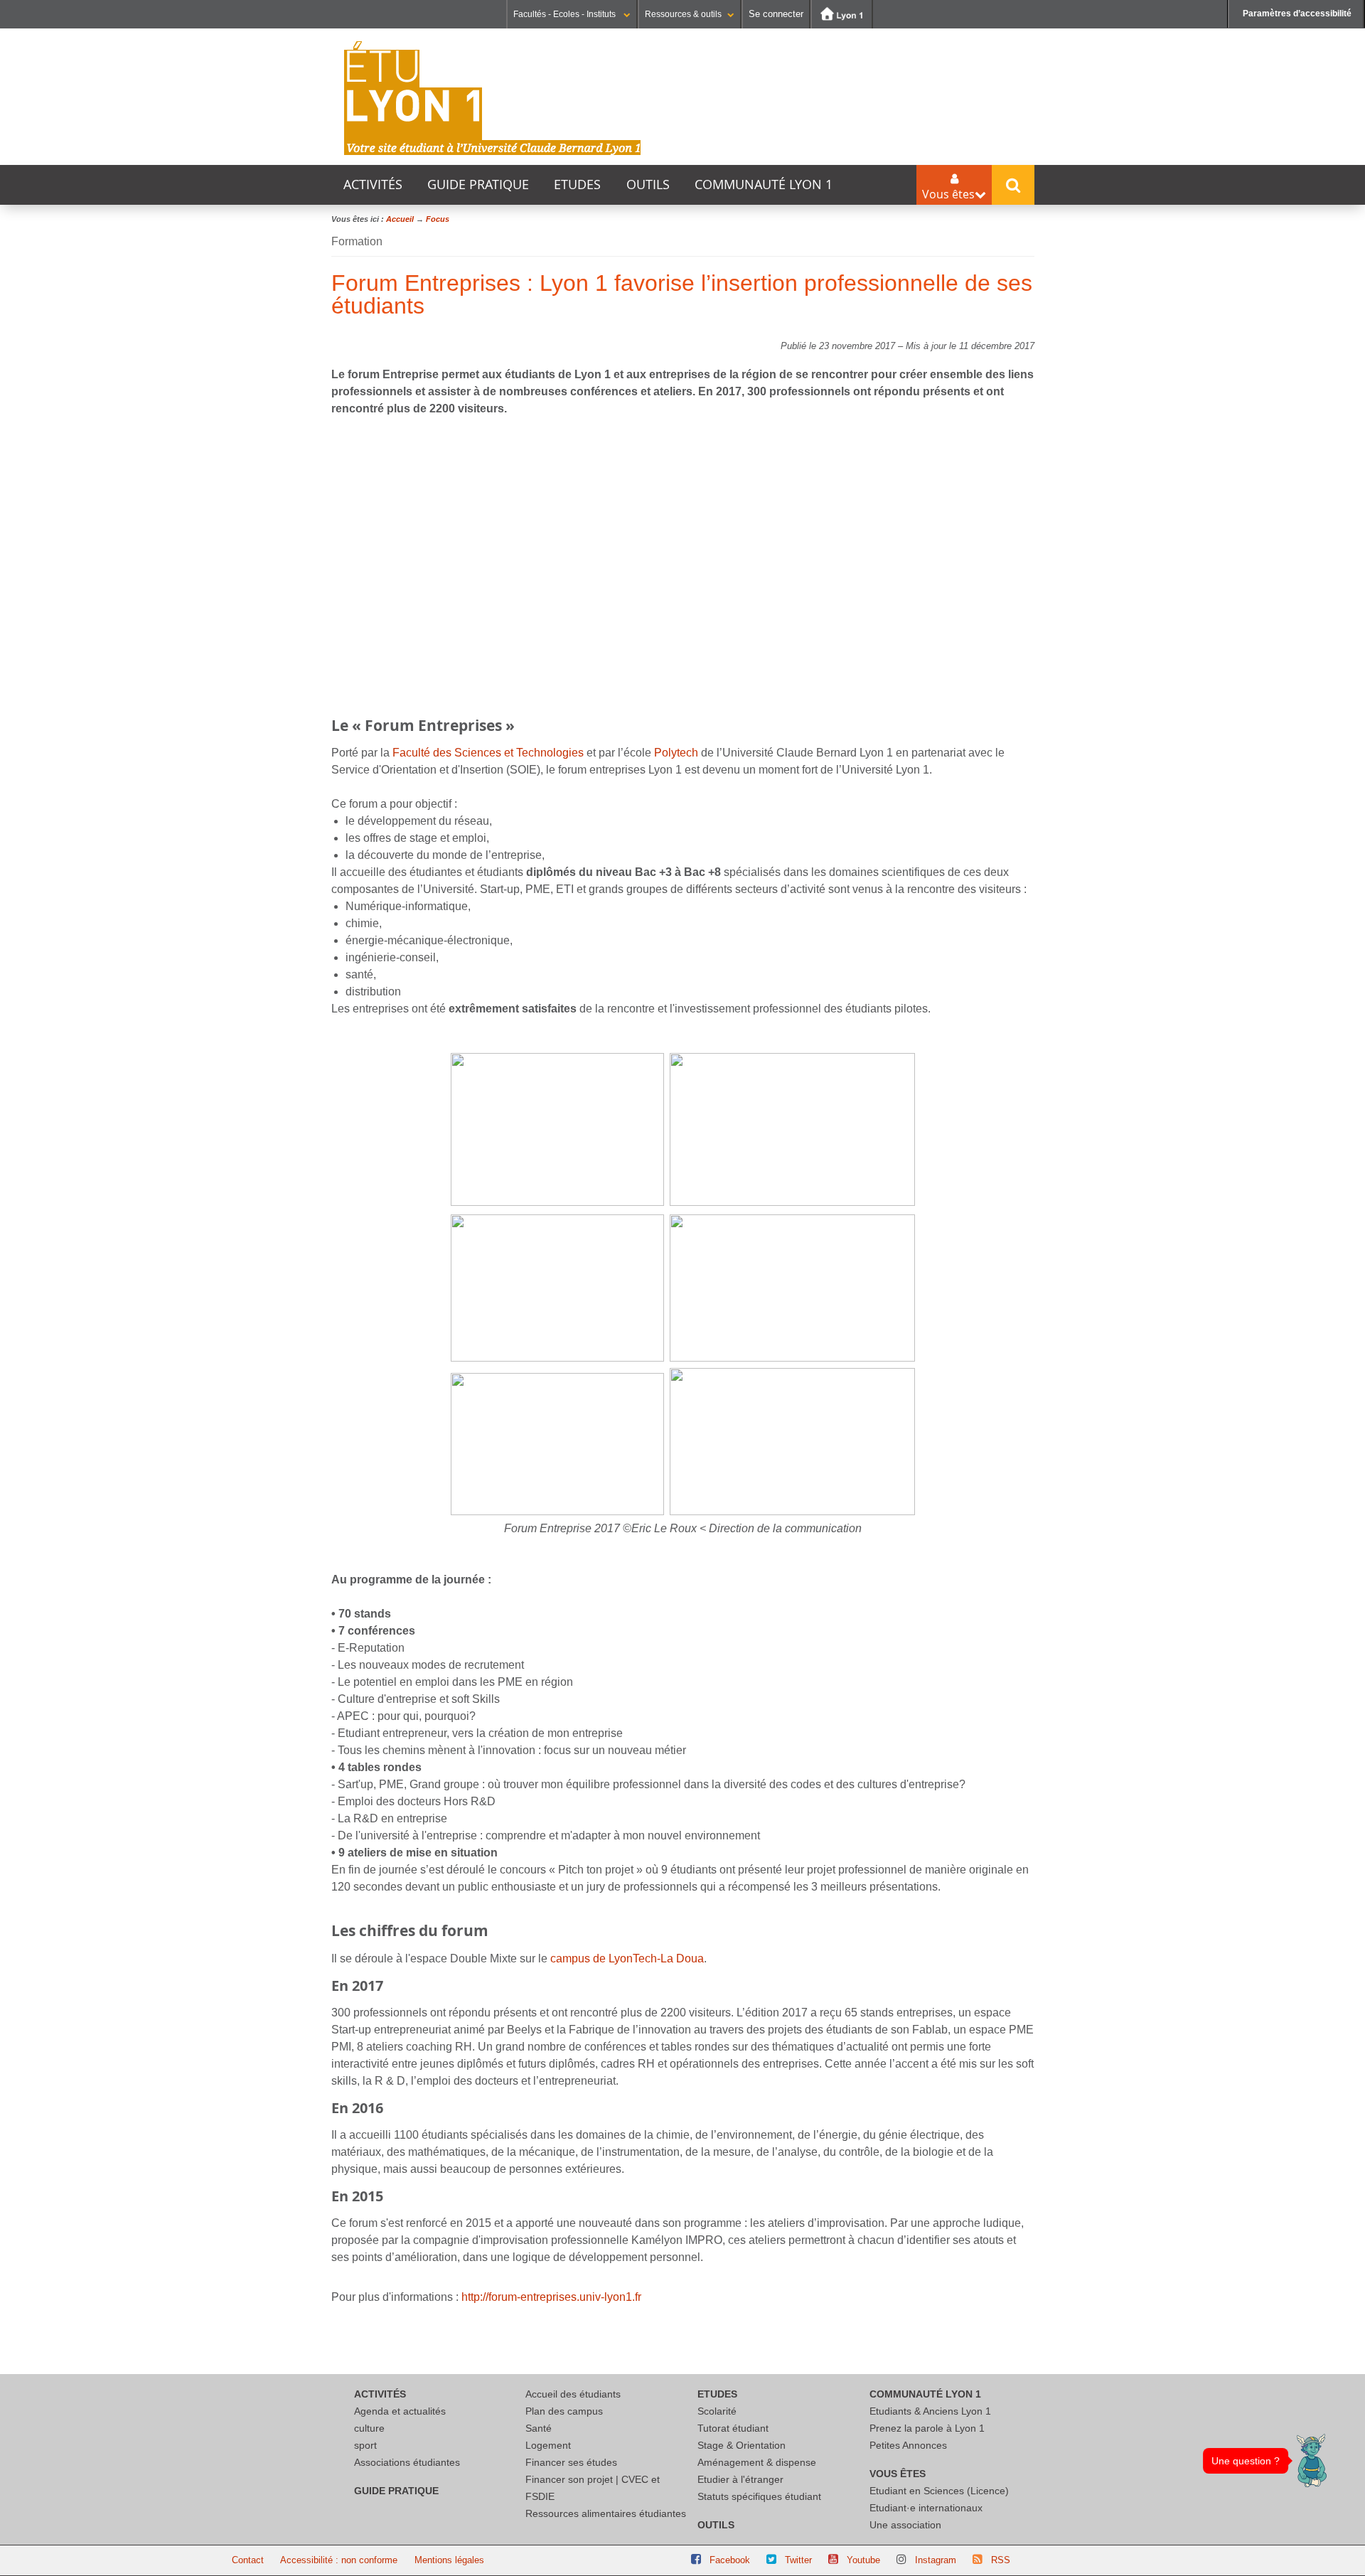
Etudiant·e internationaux (926, 2508)
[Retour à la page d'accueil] (493, 98)
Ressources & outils (683, 14)
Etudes (577, 185)
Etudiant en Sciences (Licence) (939, 2491)
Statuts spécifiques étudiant (759, 2496)
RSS (1001, 2560)
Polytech (678, 753)
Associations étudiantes (407, 2462)
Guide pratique (478, 185)
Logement (548, 2445)
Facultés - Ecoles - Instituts (566, 14)
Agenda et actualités (400, 2411)
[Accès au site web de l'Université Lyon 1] (842, 14)
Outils (648, 185)
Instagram (936, 2560)
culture (369, 2428)
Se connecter (776, 14)
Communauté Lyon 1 (764, 185)
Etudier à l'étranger (740, 2479)
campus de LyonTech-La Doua (627, 1958)
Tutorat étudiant (733, 2428)
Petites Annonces (908, 2445)
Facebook (730, 2560)
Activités (373, 185)
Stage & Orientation (742, 2445)
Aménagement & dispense (757, 2462)
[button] (1312, 2460)
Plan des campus (564, 2411)
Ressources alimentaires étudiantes (606, 2513)
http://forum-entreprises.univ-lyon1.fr (551, 2297)
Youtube (863, 2560)
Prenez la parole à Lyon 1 (927, 2428)
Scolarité (717, 2411)
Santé (539, 2428)
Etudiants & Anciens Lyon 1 (930, 2411)
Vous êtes (898, 2474)
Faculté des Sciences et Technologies (487, 753)
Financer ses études (571, 2462)
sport (365, 2445)
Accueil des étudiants (573, 2394)
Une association (905, 2525)
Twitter (798, 2560)
